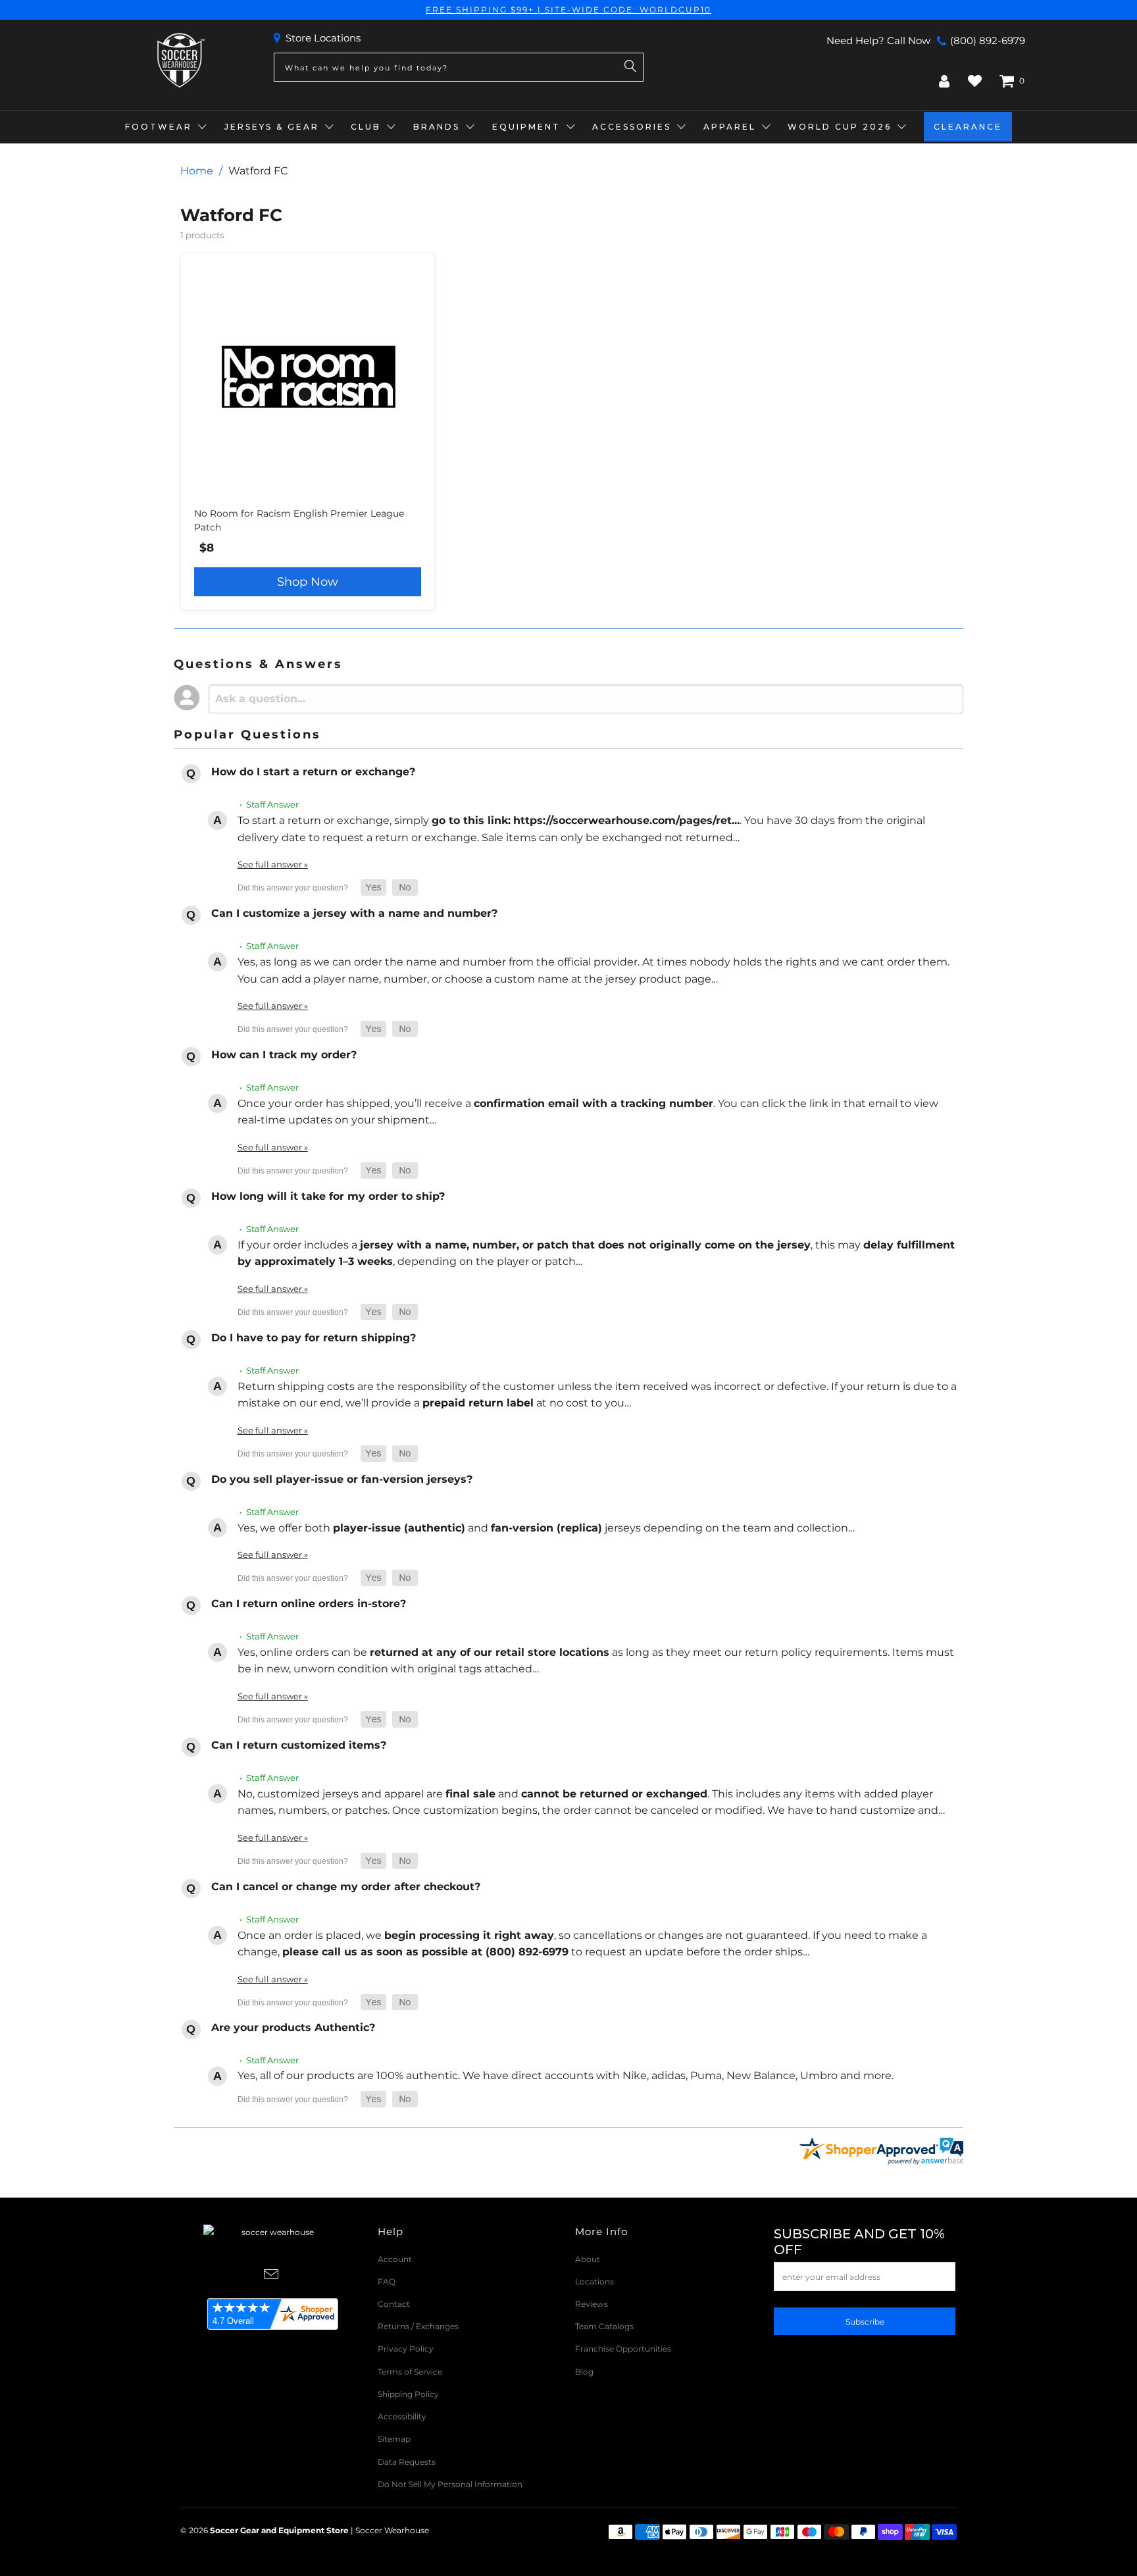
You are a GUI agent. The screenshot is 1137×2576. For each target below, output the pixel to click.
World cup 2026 (840, 127)
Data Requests (407, 2462)
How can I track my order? (284, 1055)
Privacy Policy (406, 2349)
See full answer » (273, 864)
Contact (394, 2304)
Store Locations (323, 38)
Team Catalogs (604, 2326)
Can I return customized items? (299, 1745)
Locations (594, 2281)
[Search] (630, 67)
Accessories (632, 127)
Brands (437, 127)
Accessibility (402, 2416)
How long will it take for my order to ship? (328, 1196)
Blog (584, 2372)
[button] (373, 888)
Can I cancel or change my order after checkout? (346, 1887)
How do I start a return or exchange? (313, 772)
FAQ (387, 2281)
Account (395, 2259)
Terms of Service (410, 2372)
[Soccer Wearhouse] (180, 61)
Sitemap (394, 2439)
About (588, 2259)
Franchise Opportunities (623, 2349)
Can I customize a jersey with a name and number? (354, 913)
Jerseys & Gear (272, 127)
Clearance (968, 127)
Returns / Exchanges (418, 2326)
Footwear (159, 127)
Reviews (592, 2304)
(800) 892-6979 (988, 40)
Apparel (730, 127)
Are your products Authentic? (293, 2027)
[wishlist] (975, 81)
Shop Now (308, 582)
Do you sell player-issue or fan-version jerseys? (342, 1479)
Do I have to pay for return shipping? (314, 1338)
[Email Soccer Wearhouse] (272, 2275)
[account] (944, 81)
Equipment (526, 127)
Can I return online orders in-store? (309, 1604)
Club (366, 127)
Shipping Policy (408, 2394)
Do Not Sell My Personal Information (450, 2484)
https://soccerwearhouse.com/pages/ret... (626, 820)
